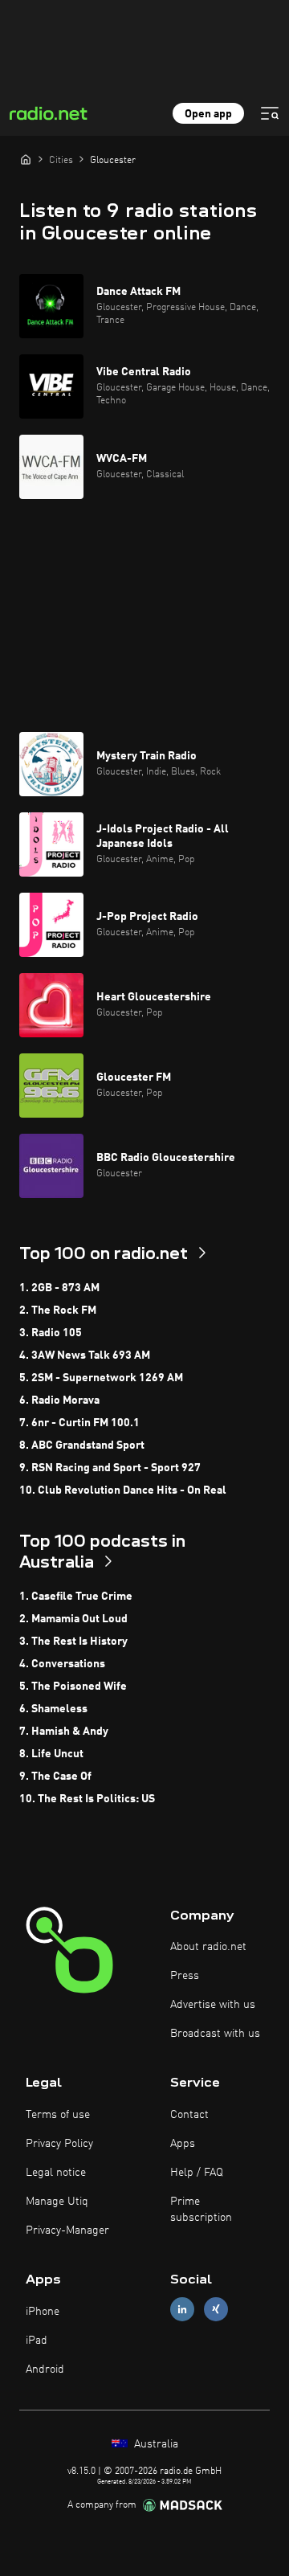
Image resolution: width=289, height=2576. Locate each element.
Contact (189, 2115)
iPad (37, 2341)
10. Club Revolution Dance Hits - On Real (123, 1490)
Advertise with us (213, 2005)
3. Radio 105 (51, 1333)
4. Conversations (62, 1664)
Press (185, 1976)
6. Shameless (53, 1709)
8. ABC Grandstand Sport (82, 1445)
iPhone (43, 2312)
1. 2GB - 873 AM (59, 1288)
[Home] (26, 159)
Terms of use (58, 2115)
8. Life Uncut (51, 1754)
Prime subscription (201, 2210)
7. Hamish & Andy (64, 1732)
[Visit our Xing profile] (216, 2310)
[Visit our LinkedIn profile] (182, 2310)
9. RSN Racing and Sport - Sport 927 (110, 1468)
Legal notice (56, 2173)
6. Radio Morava (59, 1400)
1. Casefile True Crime (76, 1597)
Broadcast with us (215, 2034)
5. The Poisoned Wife (73, 1687)
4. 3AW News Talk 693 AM (85, 1355)
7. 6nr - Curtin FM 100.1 (79, 1423)
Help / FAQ (197, 2173)
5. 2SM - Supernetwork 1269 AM (101, 1378)
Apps (183, 2144)
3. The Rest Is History (73, 1642)
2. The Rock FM (58, 1310)
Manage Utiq (57, 2202)
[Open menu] (270, 113)
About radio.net (208, 1947)
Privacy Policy (59, 2144)
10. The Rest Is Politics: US (87, 1799)
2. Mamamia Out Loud (73, 1619)
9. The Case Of (55, 1777)
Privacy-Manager (67, 2230)
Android (45, 2370)
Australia (155, 2444)
